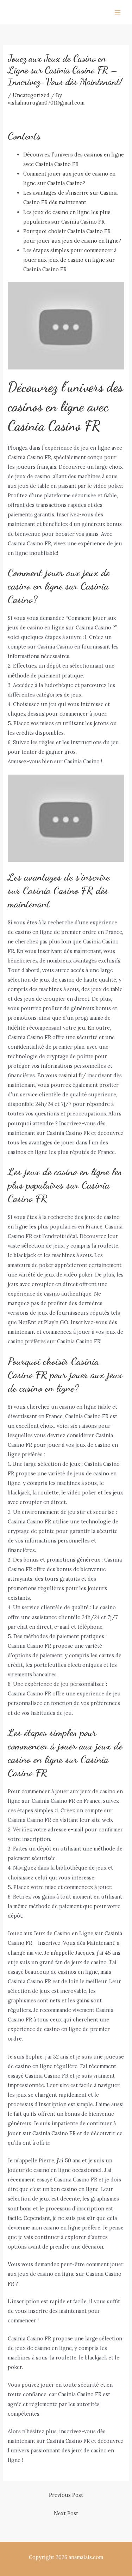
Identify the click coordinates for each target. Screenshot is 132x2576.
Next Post (66, 2513)
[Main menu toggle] (118, 12)
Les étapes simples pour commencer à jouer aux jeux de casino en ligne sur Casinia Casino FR (70, 260)
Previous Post (66, 2495)
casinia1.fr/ (72, 1075)
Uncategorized (31, 95)
